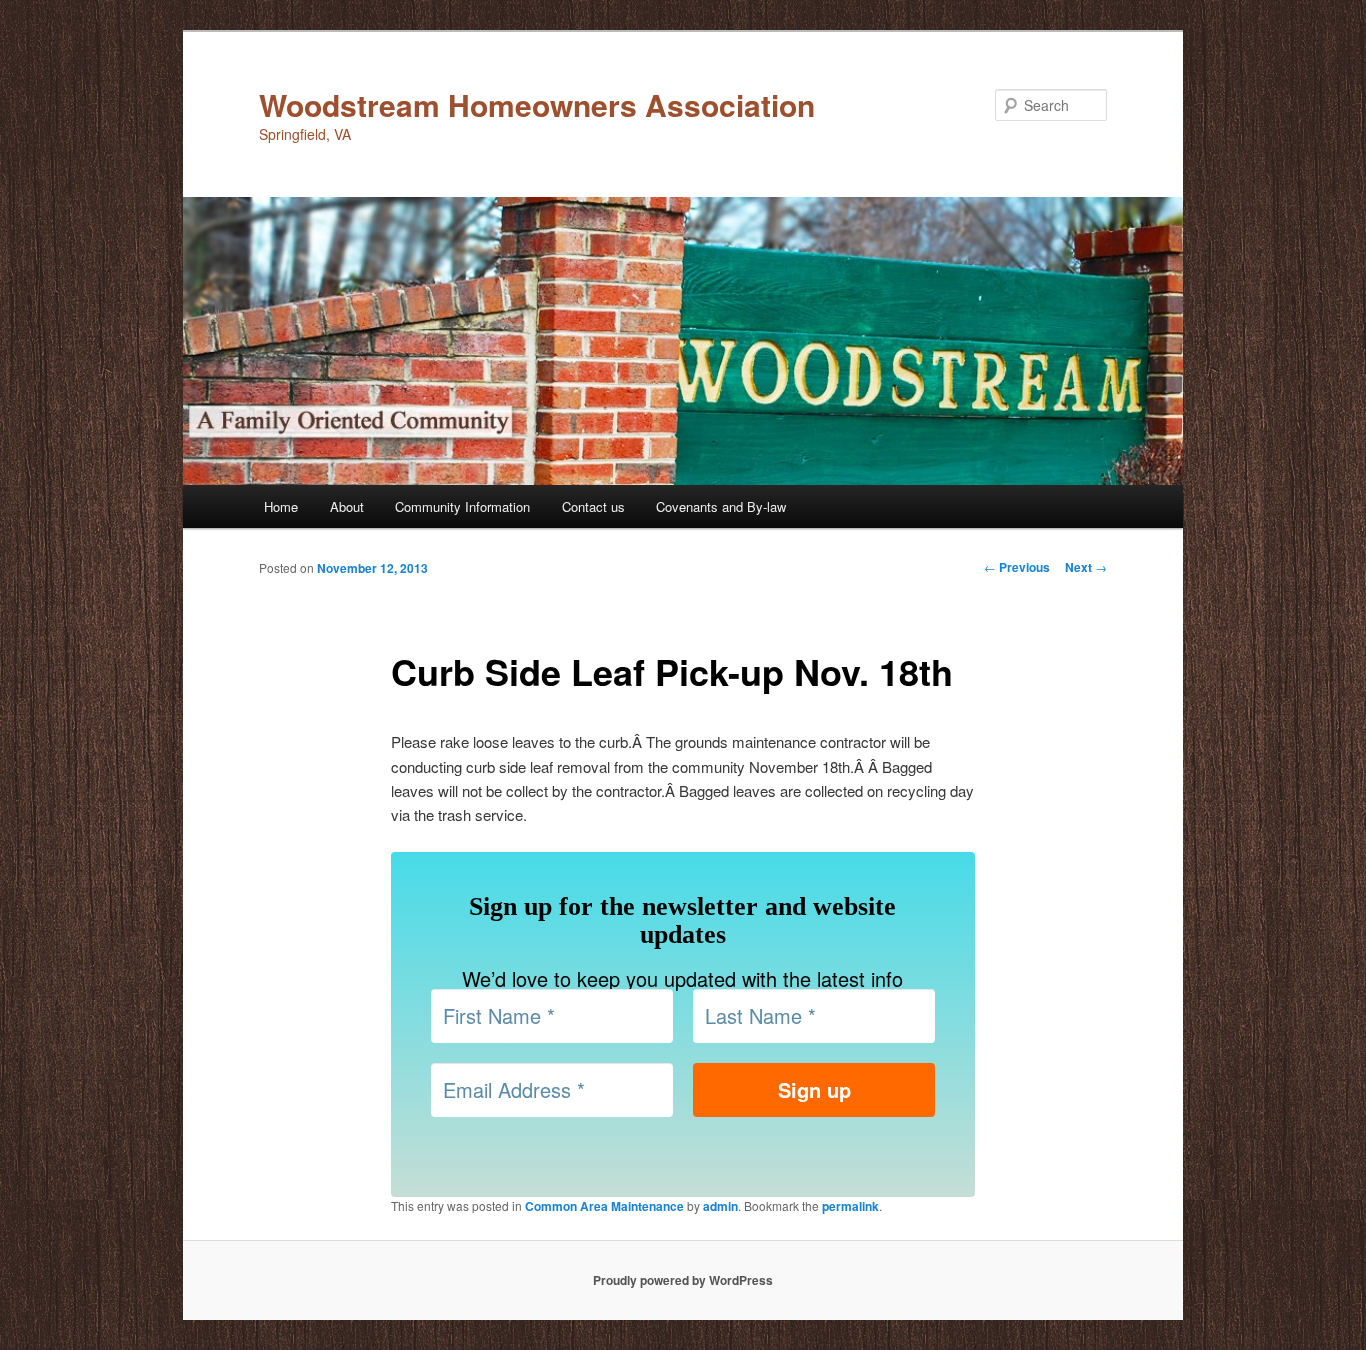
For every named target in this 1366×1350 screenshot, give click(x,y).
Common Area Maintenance (604, 1206)
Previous (1017, 567)
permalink (850, 1206)
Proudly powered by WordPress (683, 1280)
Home (281, 506)
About (347, 506)
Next (1086, 567)
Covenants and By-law (721, 506)
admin (720, 1206)
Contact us (593, 506)
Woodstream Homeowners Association (537, 104)
